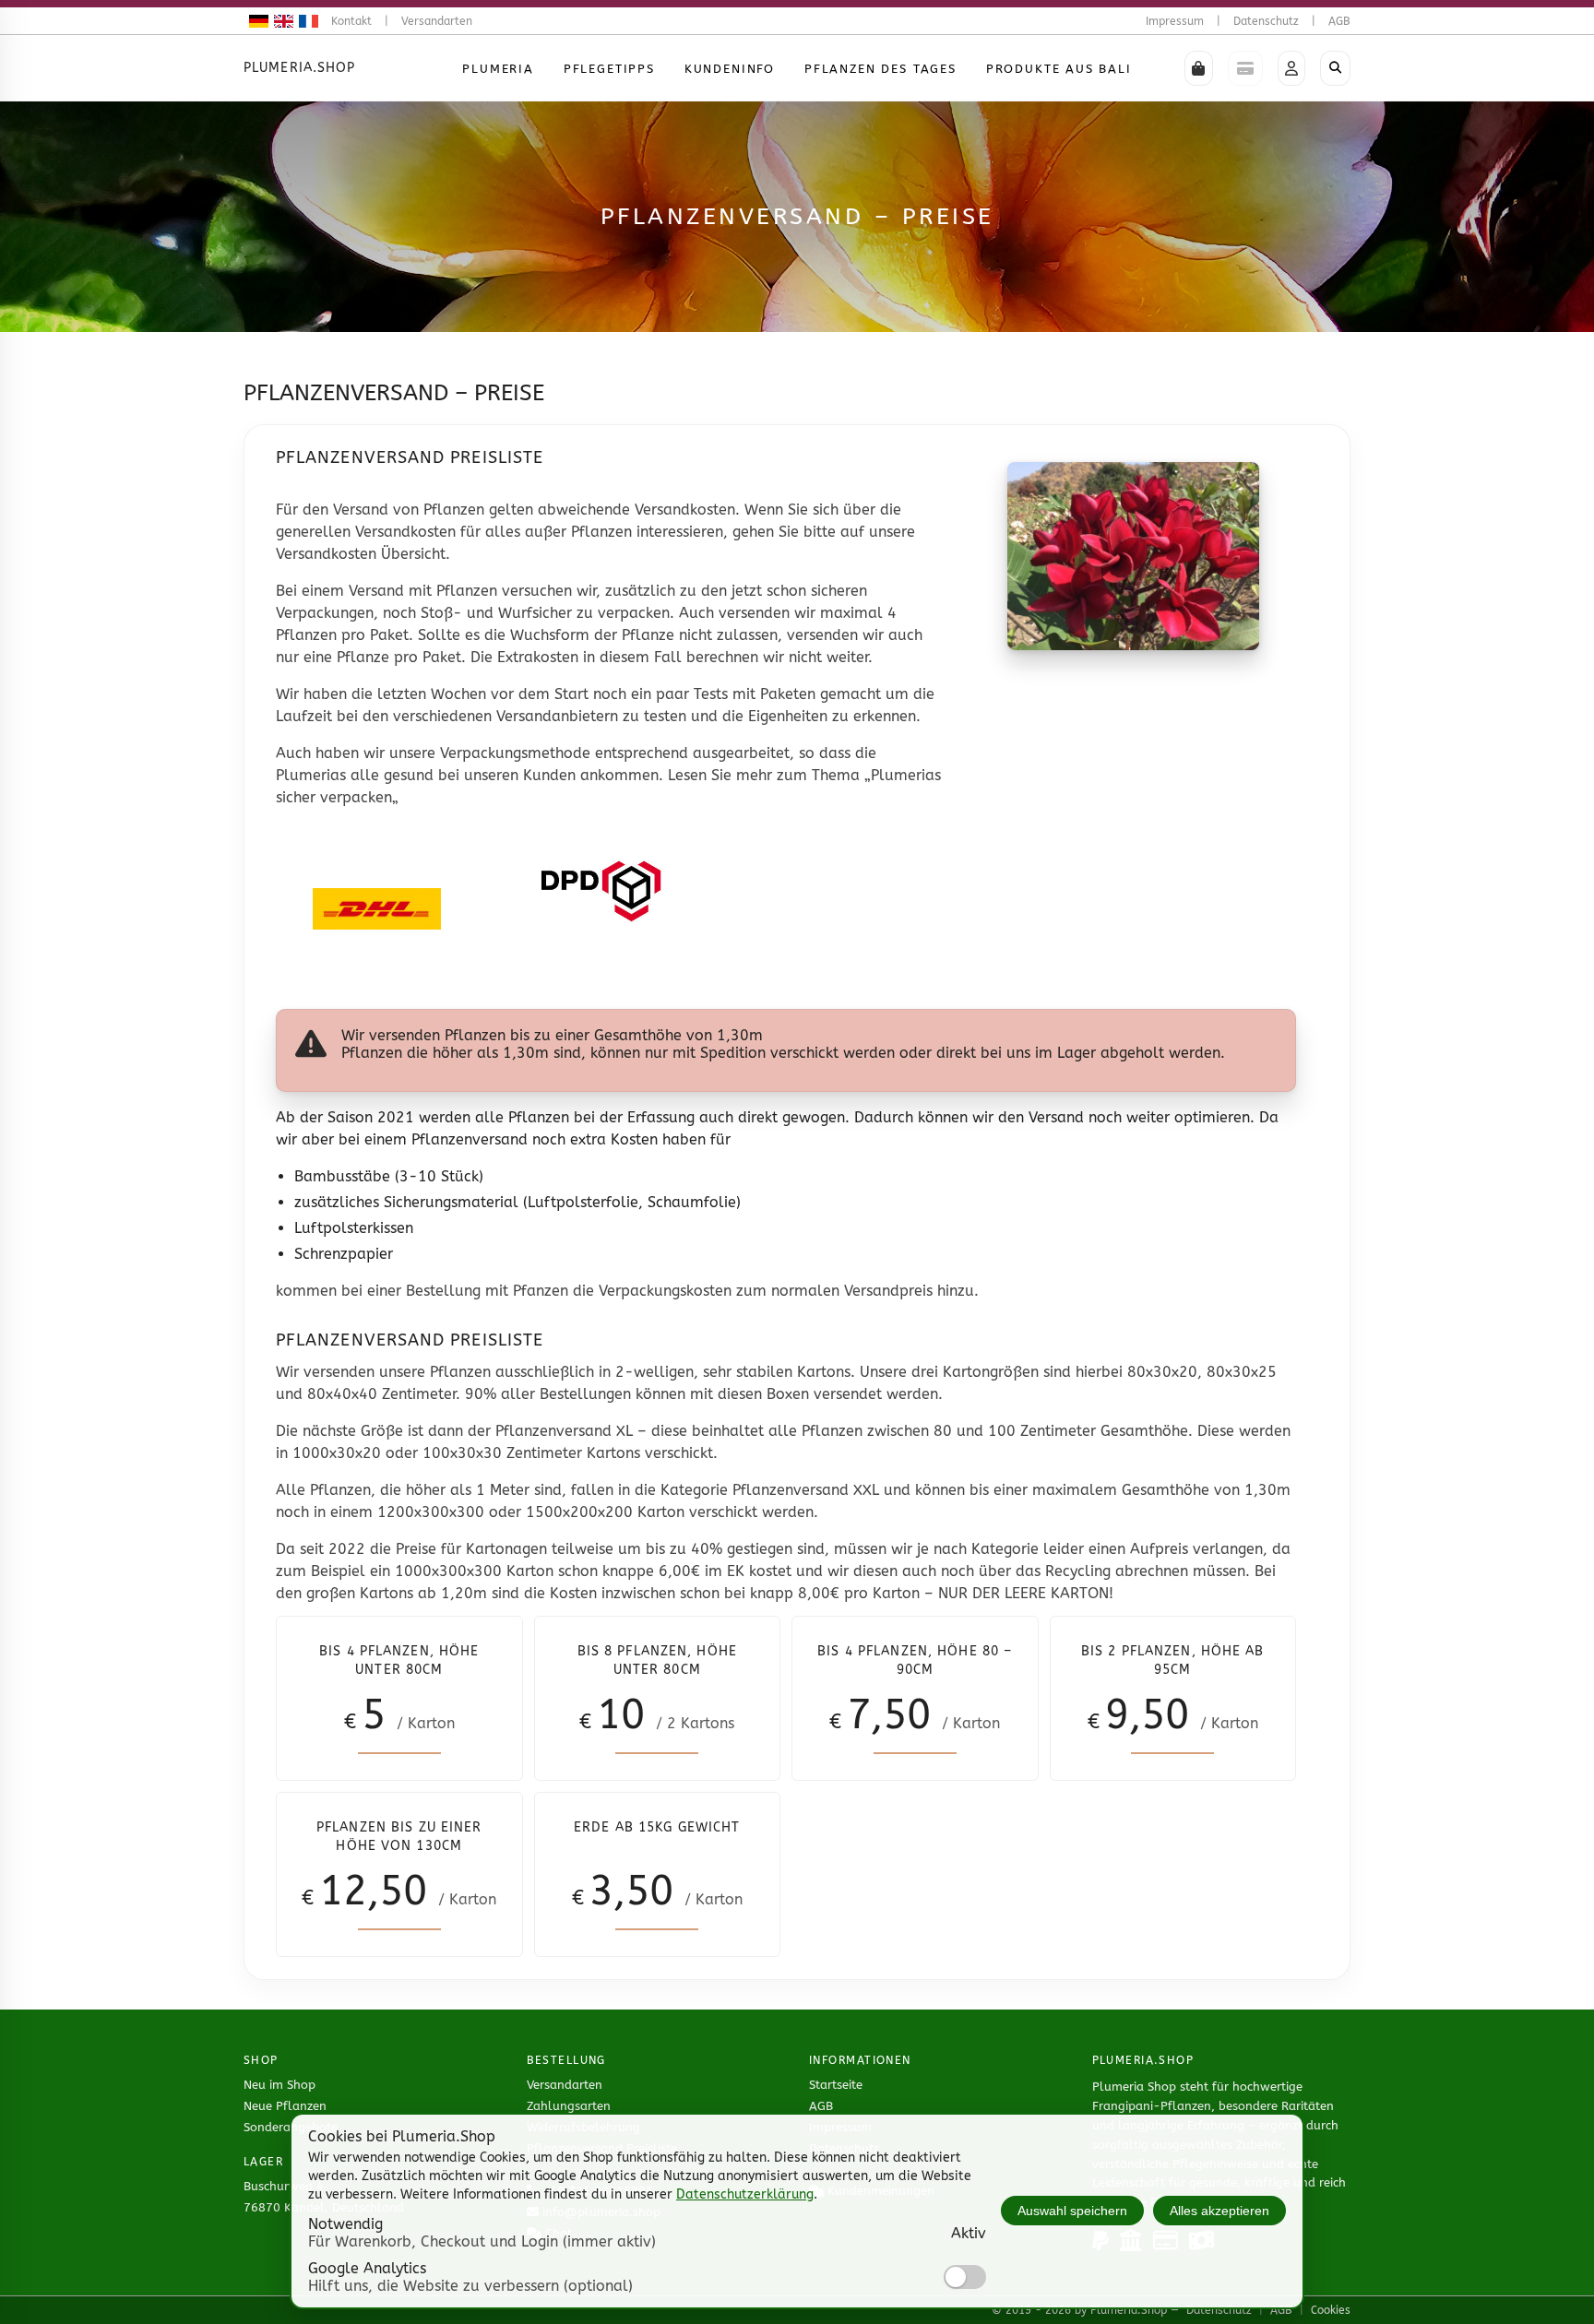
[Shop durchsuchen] (1335, 68)
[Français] (306, 21)
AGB (1339, 21)
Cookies (1331, 2310)
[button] (1199, 68)
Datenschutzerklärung (745, 2194)
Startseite (836, 2085)
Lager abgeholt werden (1139, 1053)
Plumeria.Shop (300, 68)
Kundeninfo (730, 69)
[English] (281, 21)
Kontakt (351, 21)
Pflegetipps (609, 69)
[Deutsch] (256, 21)
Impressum (1175, 21)
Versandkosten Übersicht (361, 554)
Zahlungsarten (569, 2106)
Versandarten (437, 21)
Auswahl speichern (1072, 2211)
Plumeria (498, 69)
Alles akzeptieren (1219, 2211)
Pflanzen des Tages (880, 69)
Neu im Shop (280, 2085)
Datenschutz (1266, 21)
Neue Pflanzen (285, 2106)
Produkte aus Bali (1059, 69)
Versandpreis (888, 1291)
